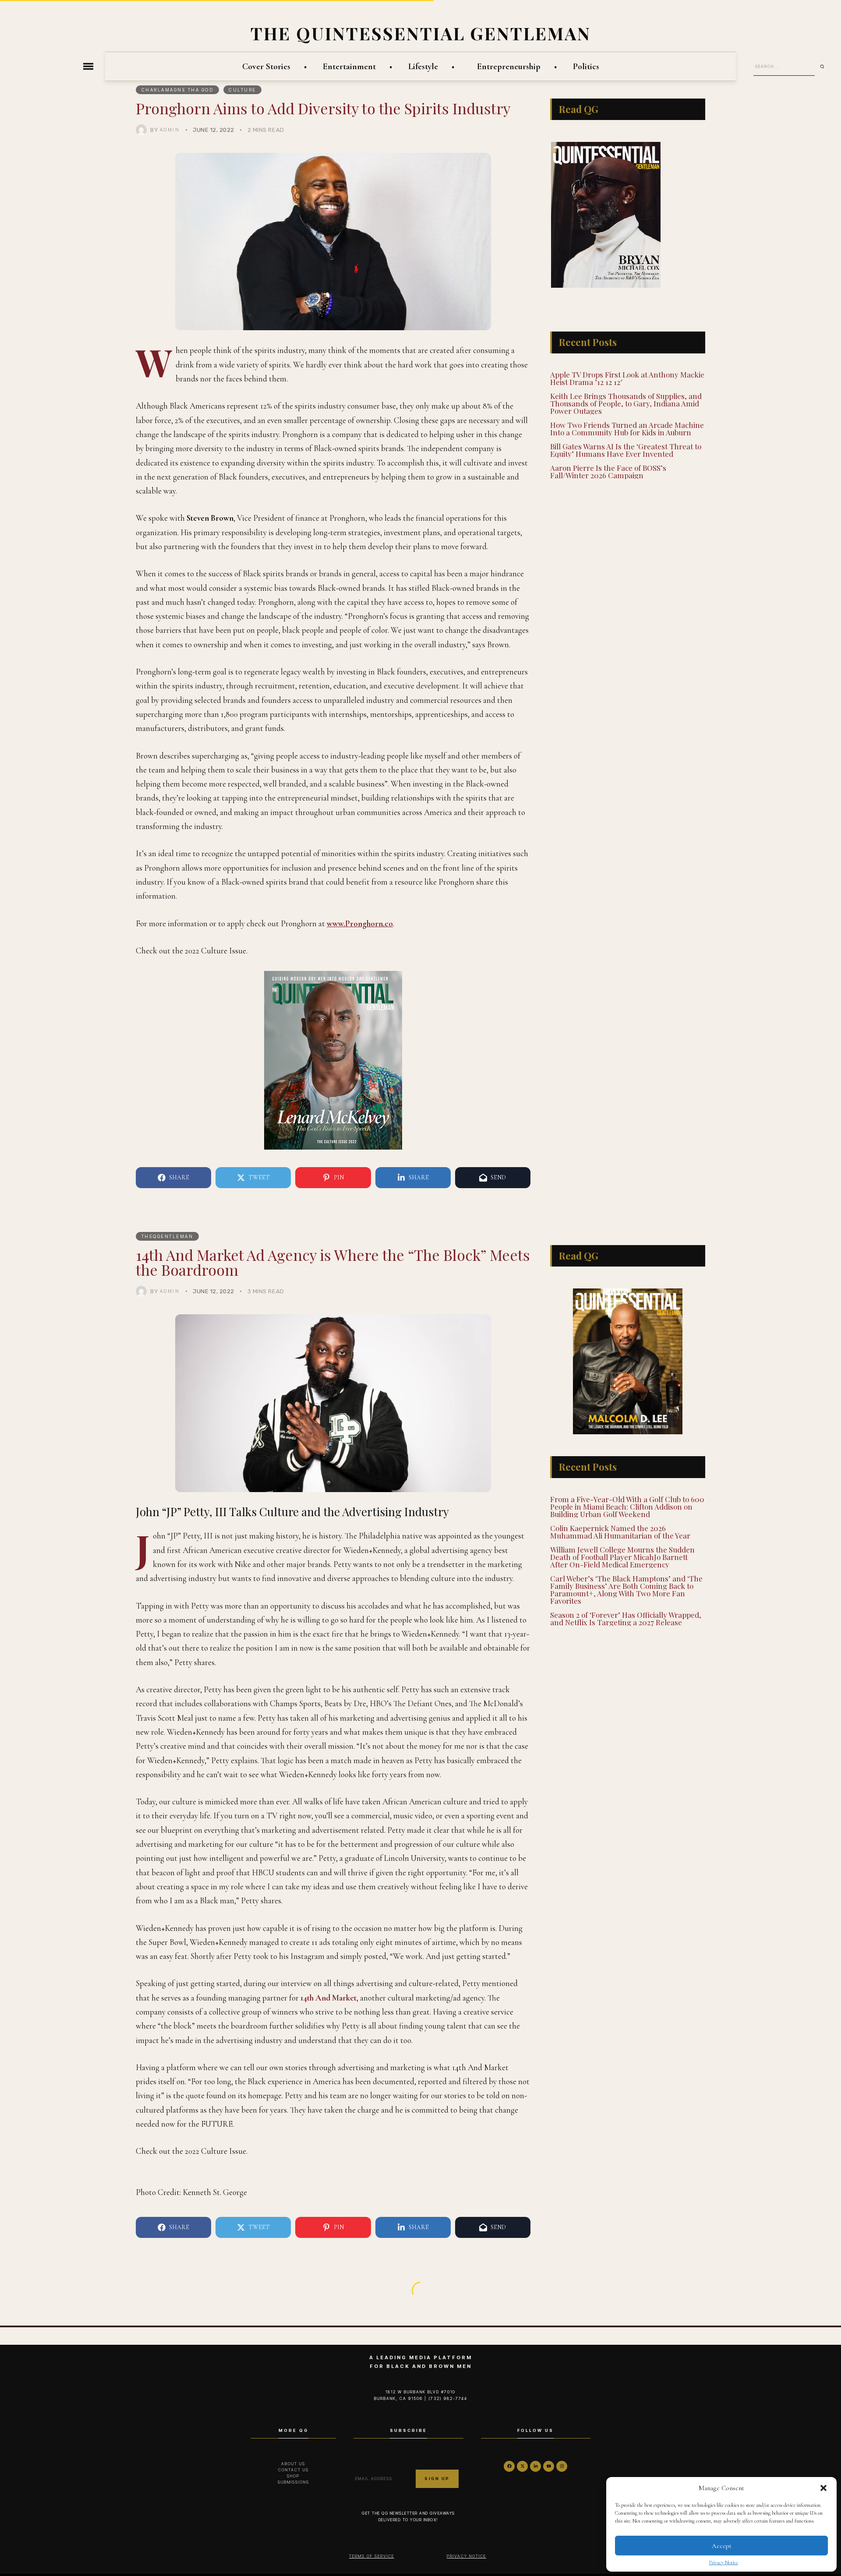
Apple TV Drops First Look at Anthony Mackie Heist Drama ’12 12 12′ (627, 355)
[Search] (825, 67)
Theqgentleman (168, 1236)
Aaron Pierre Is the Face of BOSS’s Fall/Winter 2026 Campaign (608, 448)
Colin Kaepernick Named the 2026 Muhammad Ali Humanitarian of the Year (620, 1530)
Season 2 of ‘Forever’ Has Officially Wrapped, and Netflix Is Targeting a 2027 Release (626, 1617)
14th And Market (329, 1998)
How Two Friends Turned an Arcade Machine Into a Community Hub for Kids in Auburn (627, 405)
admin (170, 130)
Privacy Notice (724, 2562)
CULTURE (242, 90)
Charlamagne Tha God (178, 90)
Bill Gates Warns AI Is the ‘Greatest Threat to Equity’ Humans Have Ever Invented (626, 427)
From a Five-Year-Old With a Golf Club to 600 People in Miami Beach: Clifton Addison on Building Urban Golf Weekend (627, 1505)
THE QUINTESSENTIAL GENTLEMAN (421, 33)
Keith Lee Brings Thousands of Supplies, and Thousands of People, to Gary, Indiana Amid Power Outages (626, 380)
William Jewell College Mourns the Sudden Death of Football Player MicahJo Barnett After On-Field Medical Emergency (622, 1556)
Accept (722, 2546)
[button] (823, 2488)
